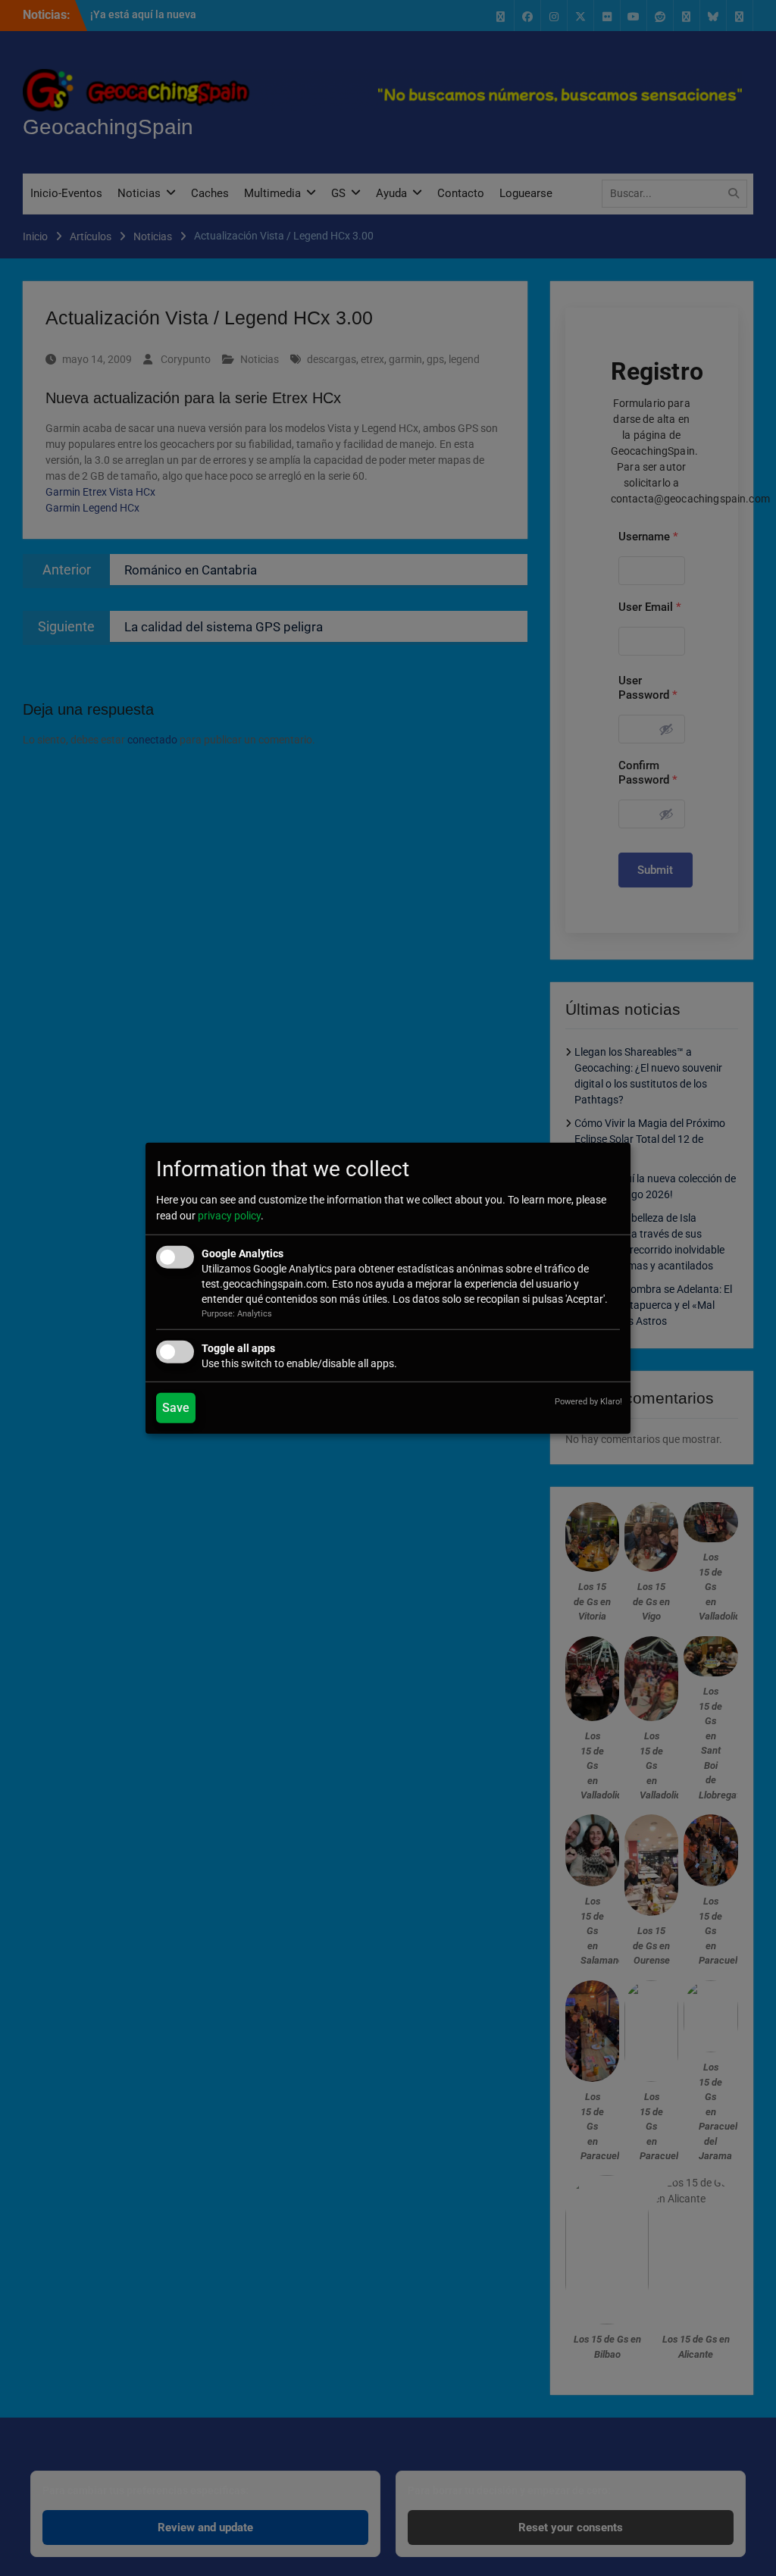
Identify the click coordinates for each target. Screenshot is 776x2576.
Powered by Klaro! (588, 1402)
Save (176, 1408)
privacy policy (229, 1216)
